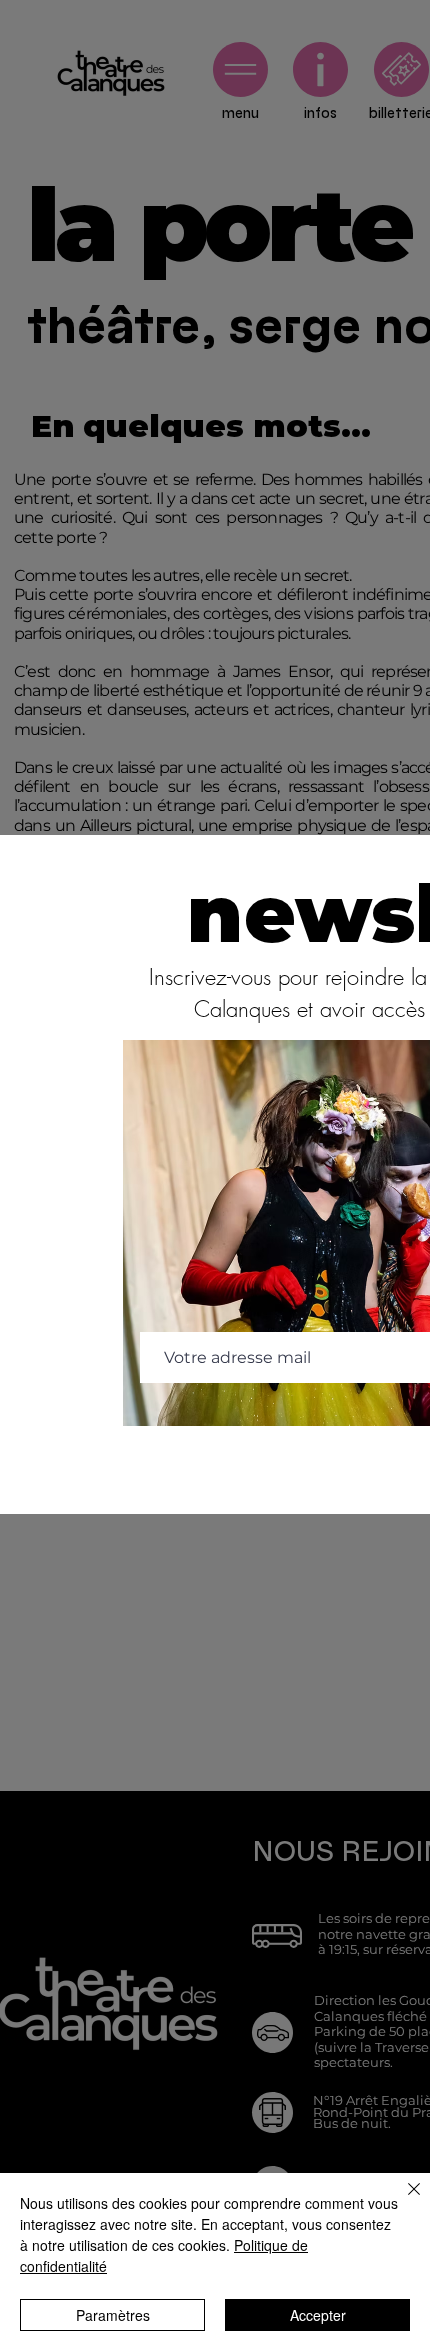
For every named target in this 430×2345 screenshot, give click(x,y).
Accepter (318, 2315)
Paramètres (113, 2315)
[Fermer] (402, 2201)
